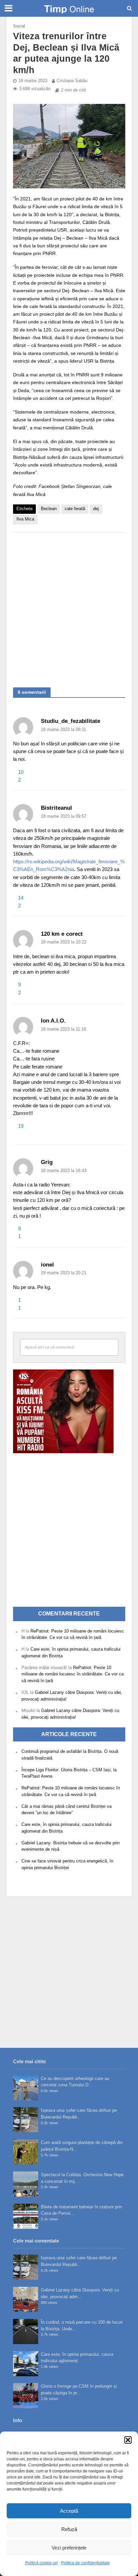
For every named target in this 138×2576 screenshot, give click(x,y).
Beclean (49, 509)
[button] (128, 2440)
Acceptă (69, 2511)
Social (19, 26)
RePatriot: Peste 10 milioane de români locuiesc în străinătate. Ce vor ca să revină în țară (73, 1674)
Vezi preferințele (69, 2548)
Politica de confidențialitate (85, 2563)
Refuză (69, 2529)
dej (96, 509)
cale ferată (75, 509)
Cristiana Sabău (72, 81)
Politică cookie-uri (41, 2563)
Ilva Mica (25, 519)
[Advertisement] (69, 607)
